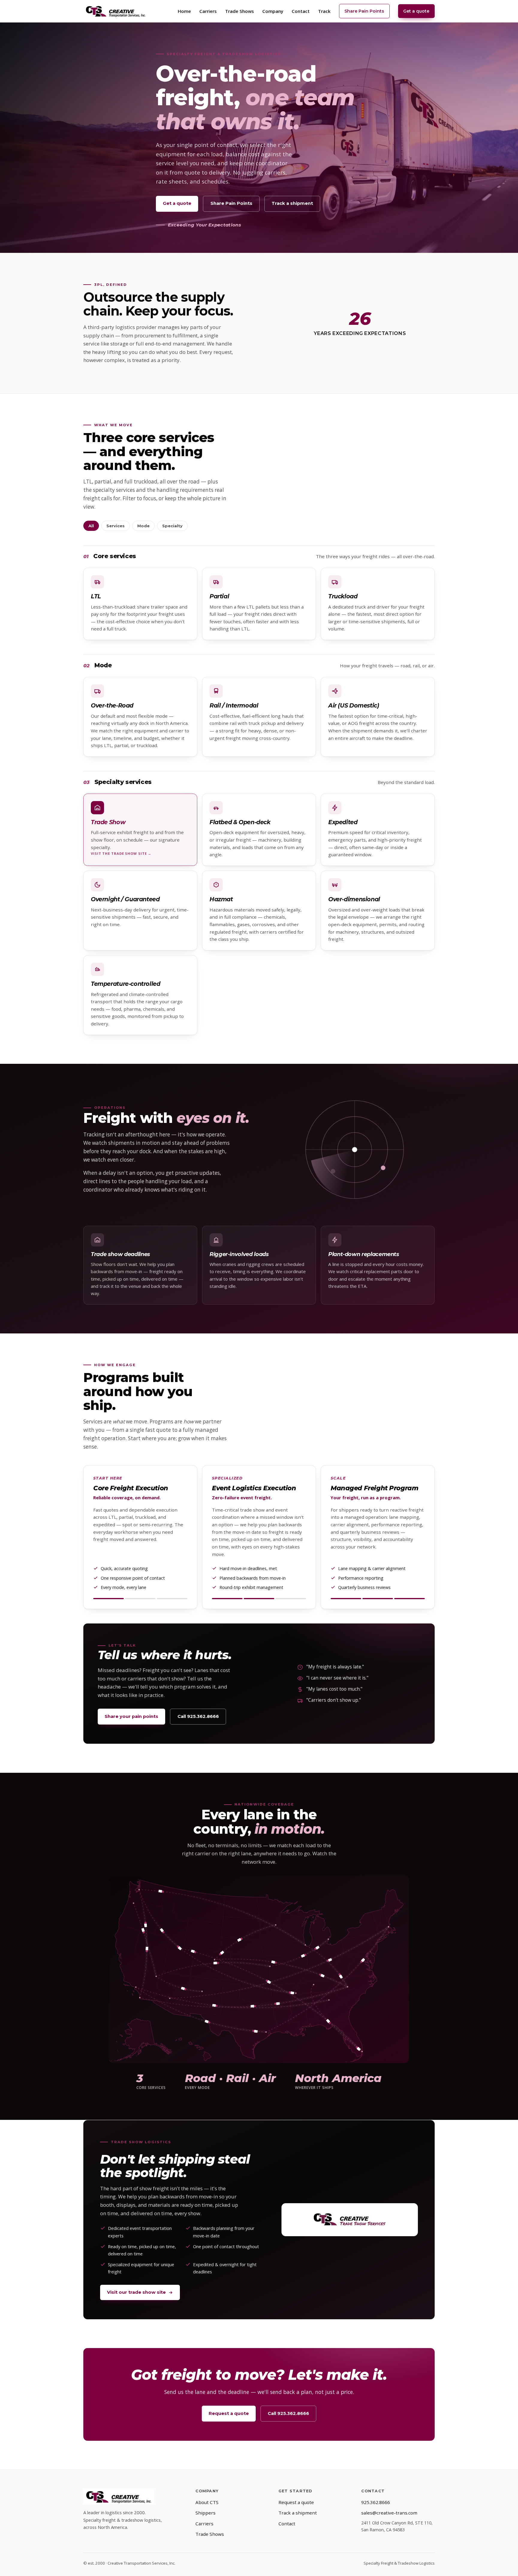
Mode (143, 526)
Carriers (208, 11)
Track (324, 11)
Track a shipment (292, 203)
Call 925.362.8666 (198, 1716)
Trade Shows (240, 11)
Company (273, 11)
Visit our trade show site (136, 2292)
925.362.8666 (376, 2502)
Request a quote (229, 2413)
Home (184, 11)
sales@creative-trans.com (389, 2513)
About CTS (207, 2502)
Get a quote (416, 11)
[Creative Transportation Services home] (116, 11)
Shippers (205, 2513)
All (91, 526)
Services (116, 526)
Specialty (172, 526)
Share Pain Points (364, 11)
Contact (301, 11)
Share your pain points (131, 1716)
